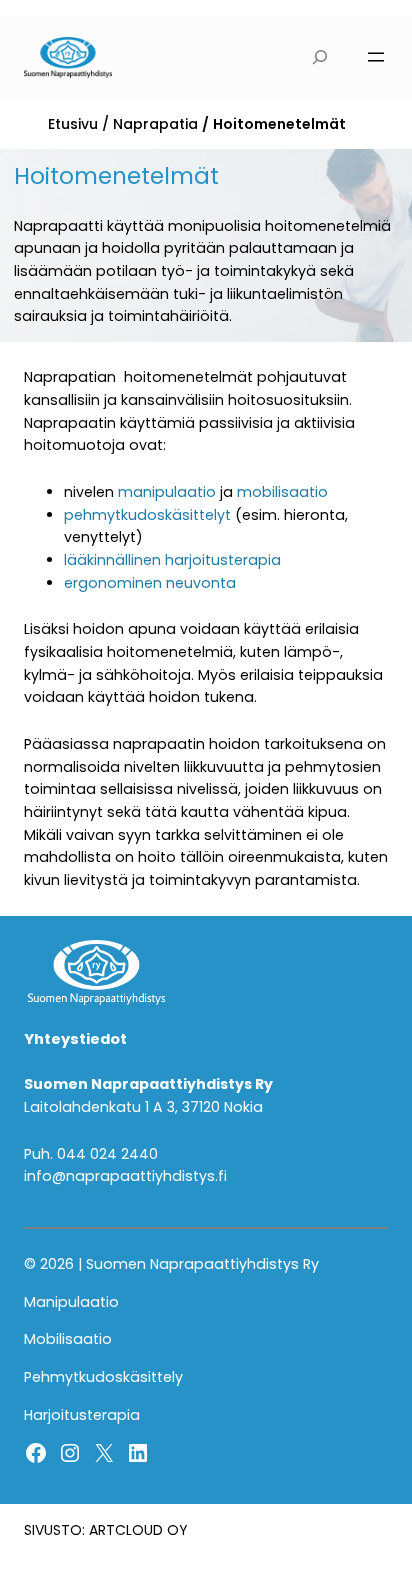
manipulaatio (167, 492)
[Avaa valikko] (376, 57)
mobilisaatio (282, 492)
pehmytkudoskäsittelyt (147, 515)
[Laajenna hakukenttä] (320, 57)
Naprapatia (155, 124)
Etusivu (73, 124)
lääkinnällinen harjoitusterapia (172, 560)
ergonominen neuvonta (150, 583)
